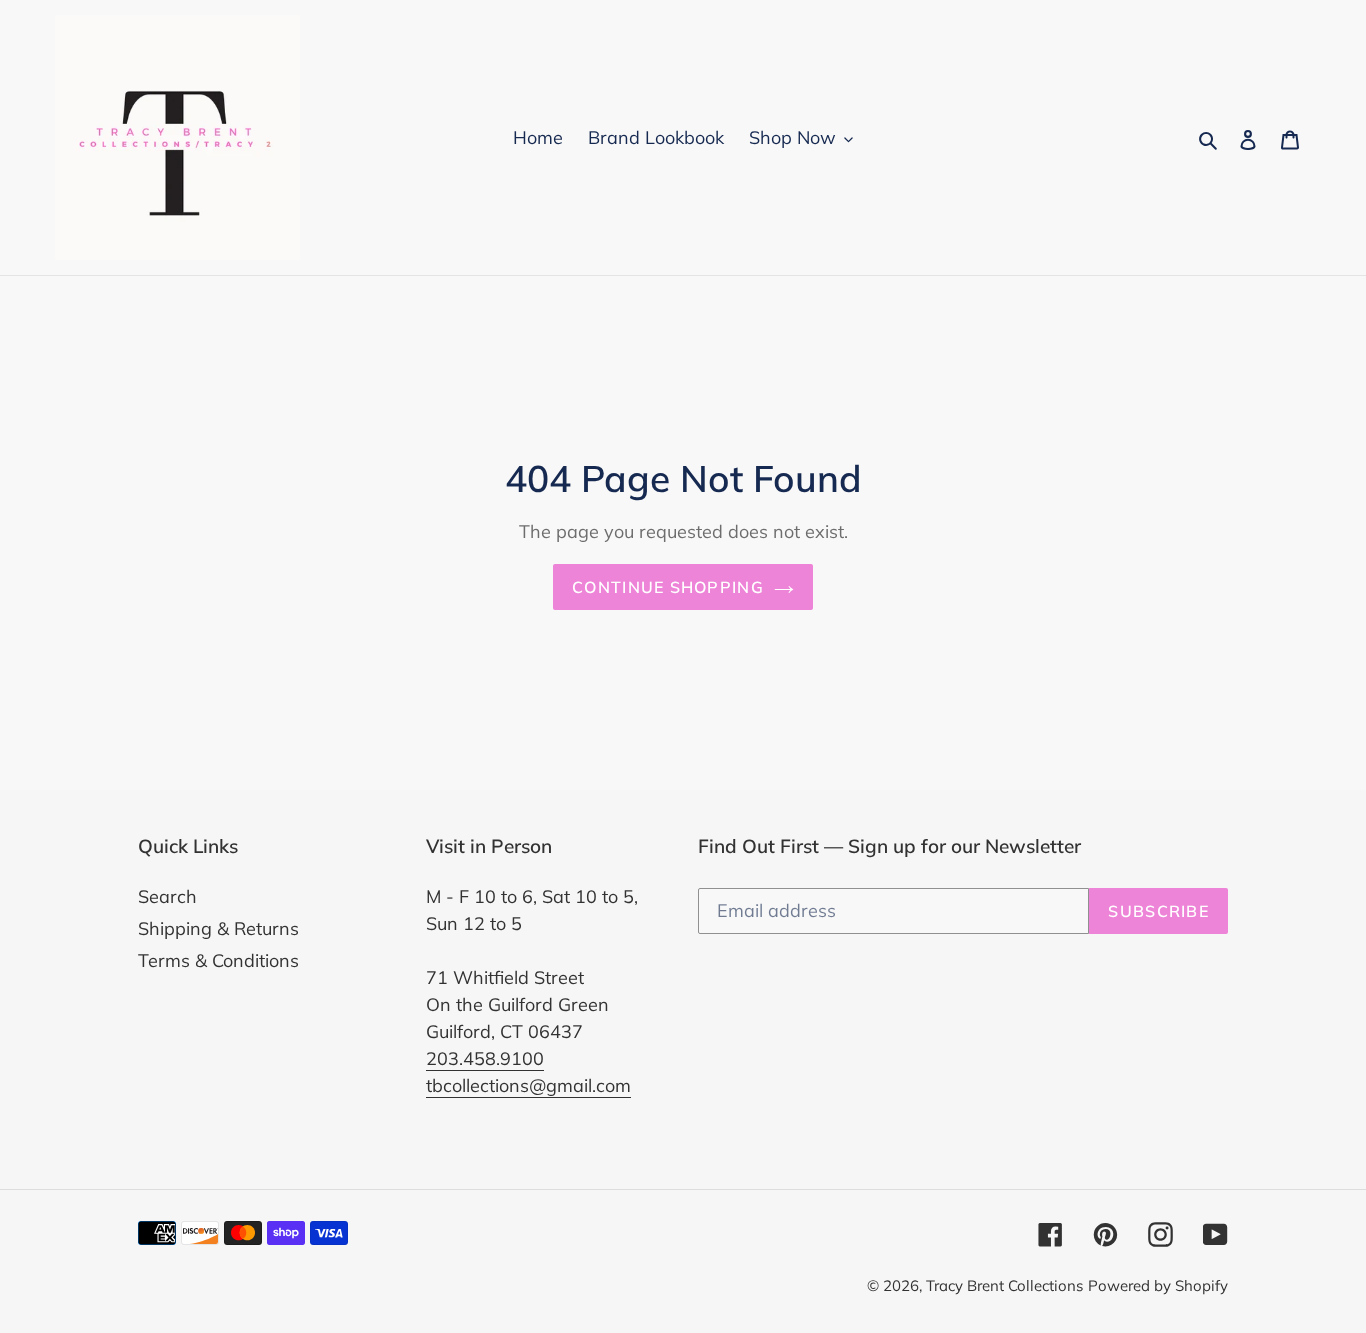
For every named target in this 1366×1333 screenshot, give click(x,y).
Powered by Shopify (1158, 1285)
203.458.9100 (485, 1058)
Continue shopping (668, 587)
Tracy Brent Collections (1004, 1285)
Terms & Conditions (218, 960)
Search (167, 896)
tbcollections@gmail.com (528, 1085)
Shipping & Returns (218, 928)
